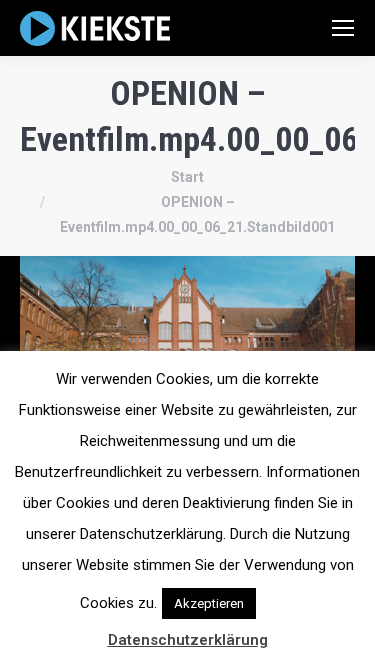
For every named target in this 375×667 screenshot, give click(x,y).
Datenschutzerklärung (188, 640)
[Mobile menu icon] (343, 28)
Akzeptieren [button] (209, 603)
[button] (278, 594)
